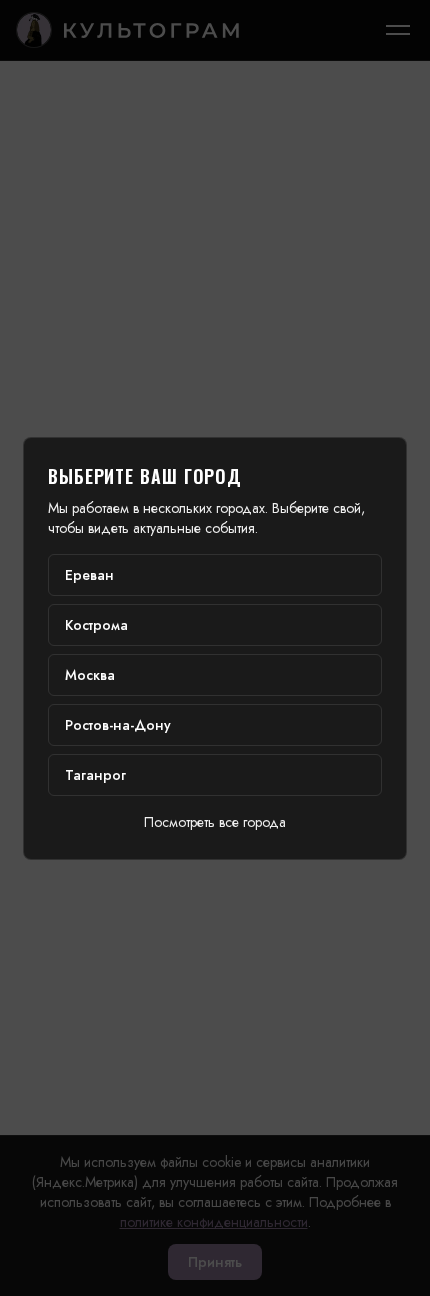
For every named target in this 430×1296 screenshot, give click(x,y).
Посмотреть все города (215, 822)
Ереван (89, 575)
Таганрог (95, 775)
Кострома (96, 625)
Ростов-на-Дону (118, 725)
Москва (90, 675)
